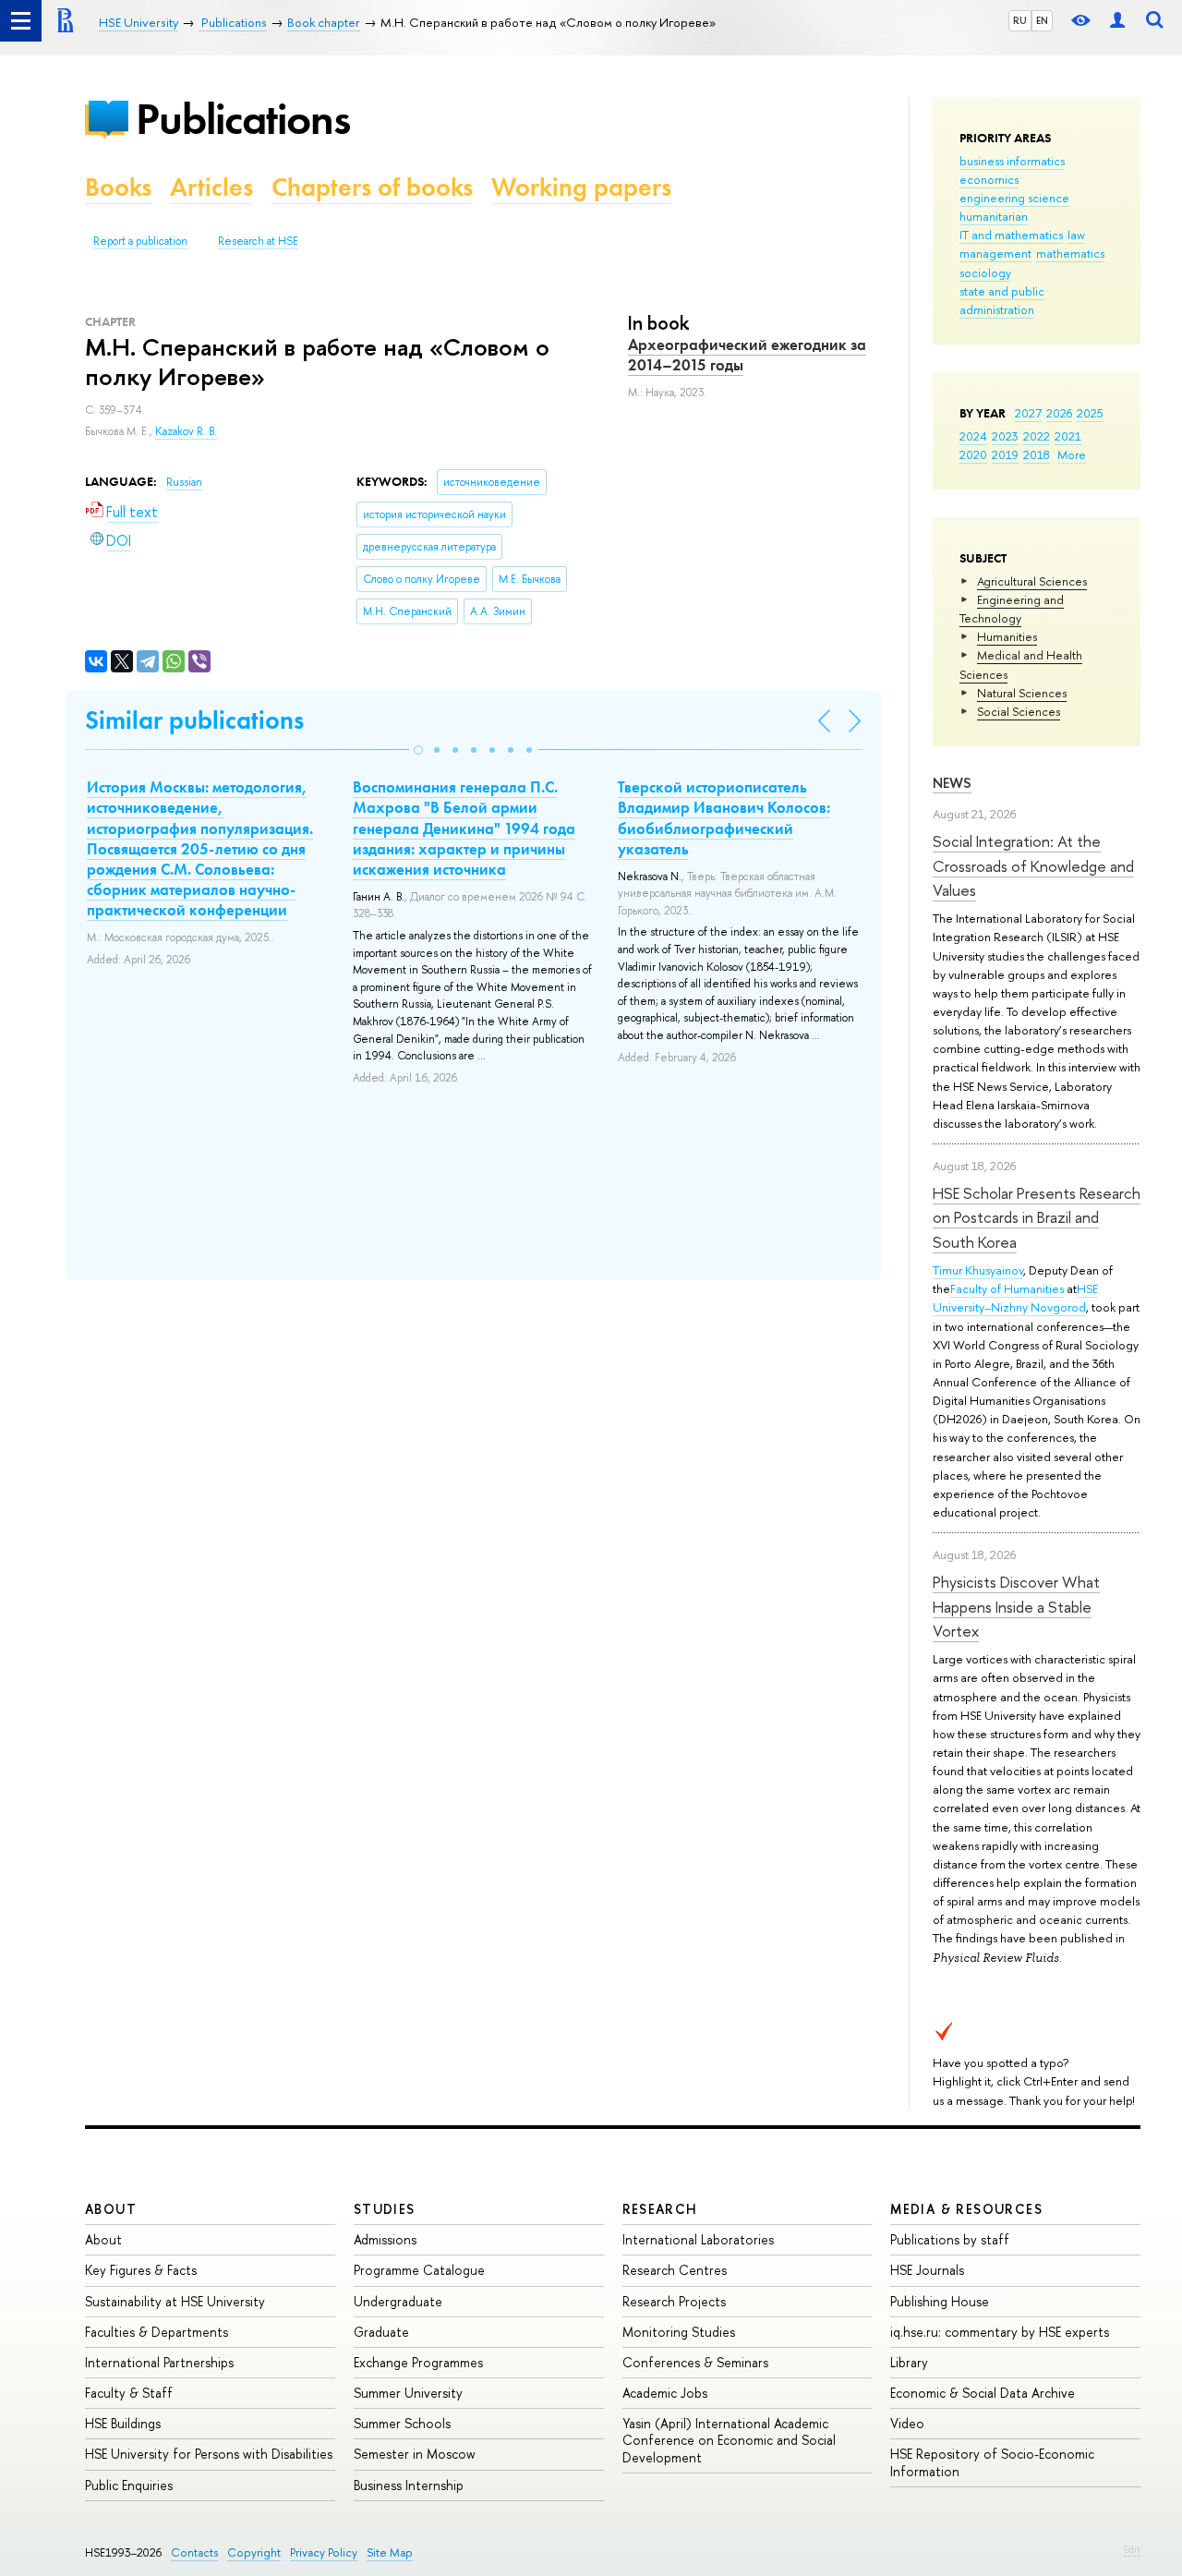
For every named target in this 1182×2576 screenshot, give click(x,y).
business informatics (1012, 161)
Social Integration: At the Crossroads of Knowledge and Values (1033, 865)
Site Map (390, 2552)
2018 (1037, 454)
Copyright (254, 2552)
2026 (1059, 413)
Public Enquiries (129, 2485)
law (1076, 235)
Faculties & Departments (157, 2332)
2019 (1005, 454)
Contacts (194, 2552)
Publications (243, 119)
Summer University (408, 2393)
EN (1042, 20)
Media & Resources (966, 2209)
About (111, 2209)
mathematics (1070, 253)
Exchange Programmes (418, 2362)
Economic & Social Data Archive (983, 2393)
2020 (973, 454)
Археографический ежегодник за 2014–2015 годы (747, 355)
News (952, 783)
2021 (1068, 436)
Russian (184, 482)
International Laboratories (698, 2239)
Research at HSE (258, 241)
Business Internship (409, 2485)
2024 (973, 436)
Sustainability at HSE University (175, 2301)
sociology (985, 272)
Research (660, 2209)
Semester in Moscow (415, 2454)
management (995, 253)
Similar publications (194, 720)
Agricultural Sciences (1032, 581)
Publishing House (940, 2301)
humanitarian (994, 216)
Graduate (381, 2332)
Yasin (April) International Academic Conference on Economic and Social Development (729, 2440)
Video (907, 2423)
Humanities (1007, 636)
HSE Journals (927, 2270)
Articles (211, 187)
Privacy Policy (324, 2552)
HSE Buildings (123, 2423)
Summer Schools (402, 2423)
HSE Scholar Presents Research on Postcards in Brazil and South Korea (1037, 1217)
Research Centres (675, 2270)
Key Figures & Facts (141, 2270)
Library (909, 2362)
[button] (418, 750)
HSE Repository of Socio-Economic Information (992, 2462)
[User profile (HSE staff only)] (1117, 21)
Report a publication (140, 241)
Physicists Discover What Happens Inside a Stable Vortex (1016, 1606)
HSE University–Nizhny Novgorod (1015, 1298)
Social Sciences (1019, 711)
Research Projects (674, 2301)
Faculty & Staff (129, 2393)
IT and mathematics (1011, 235)
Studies (385, 2209)
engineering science (1014, 198)
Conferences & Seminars (695, 2362)
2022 (1037, 436)
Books (118, 187)
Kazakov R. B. (186, 431)
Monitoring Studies (679, 2332)
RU (1020, 20)
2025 (1090, 413)
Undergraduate (398, 2301)
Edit (1132, 2549)
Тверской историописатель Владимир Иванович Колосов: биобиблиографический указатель (724, 817)
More (1072, 454)
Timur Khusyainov (978, 1270)
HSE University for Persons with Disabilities (209, 2454)
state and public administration (1002, 300)
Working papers (581, 187)
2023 (1005, 436)
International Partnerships (159, 2362)
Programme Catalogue (419, 2270)
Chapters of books (372, 187)
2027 (1028, 413)
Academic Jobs (665, 2393)
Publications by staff (950, 2239)
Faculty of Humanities (1007, 1288)
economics (989, 179)
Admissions (385, 2239)
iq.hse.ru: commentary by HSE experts (1000, 2332)
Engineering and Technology (1012, 609)
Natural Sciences (1022, 693)
